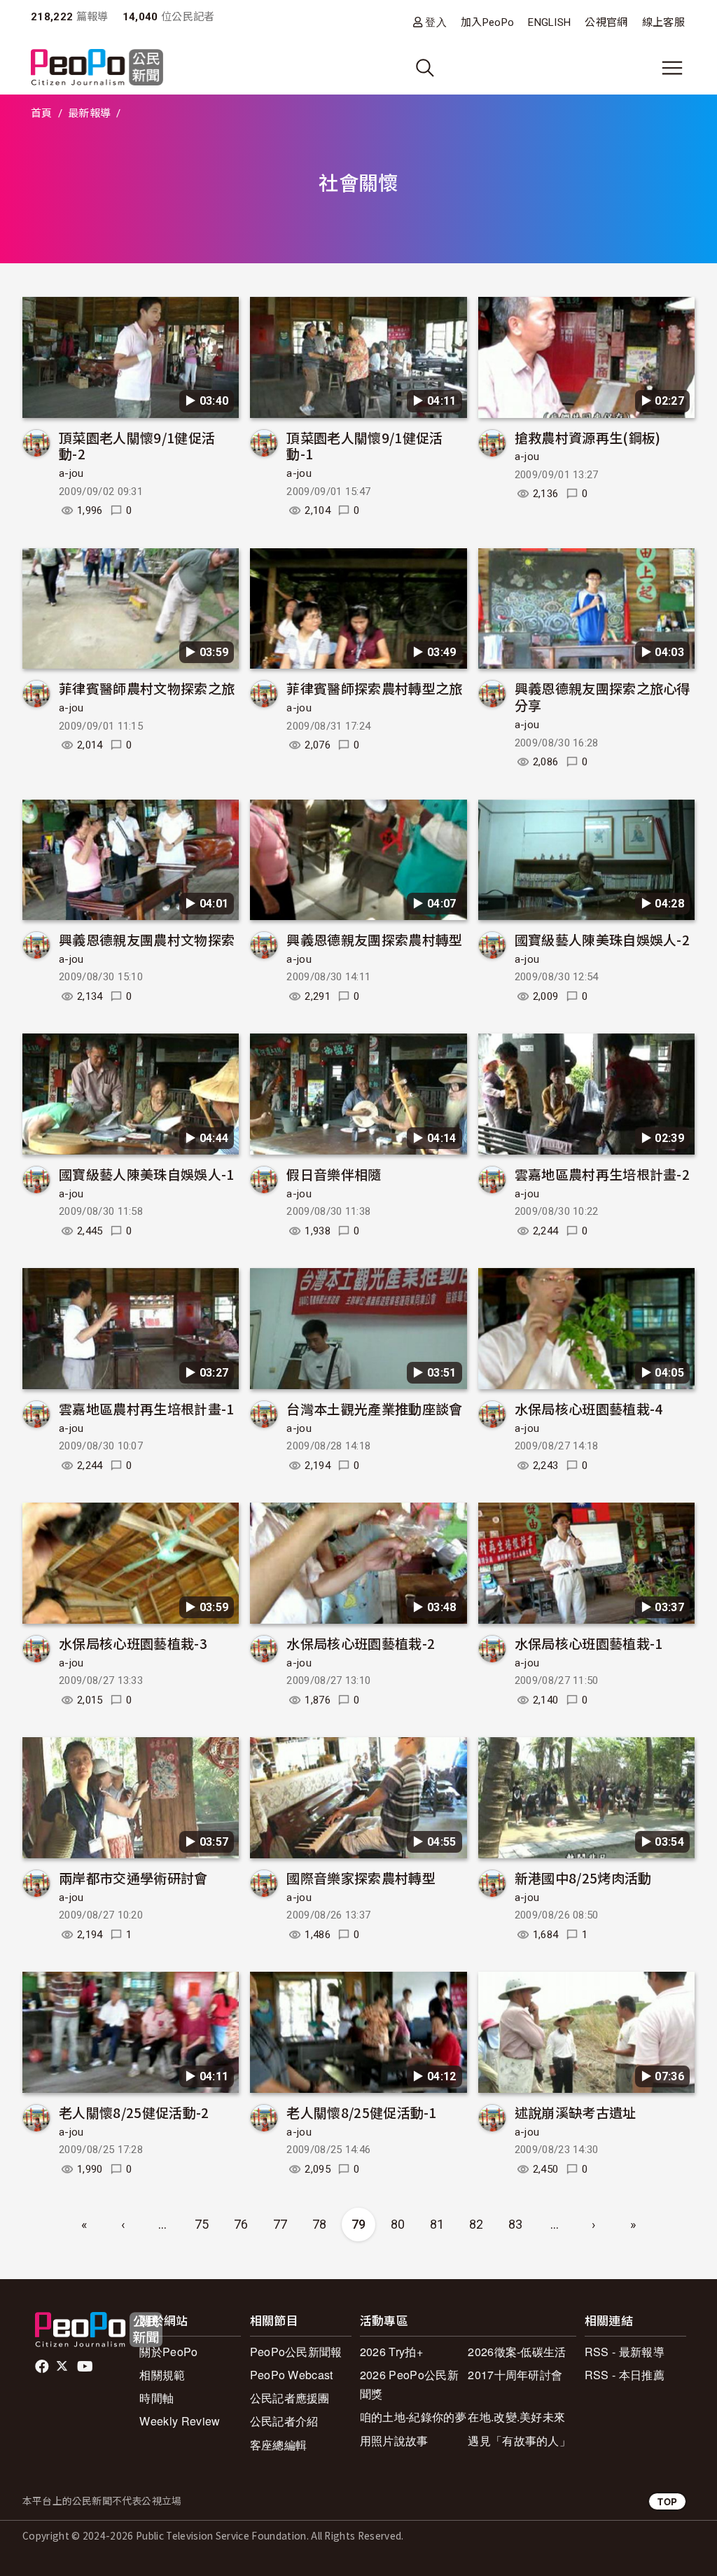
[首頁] (97, 68)
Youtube (86, 2367)
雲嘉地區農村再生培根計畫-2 (602, 1174)
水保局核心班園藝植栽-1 (589, 1643)
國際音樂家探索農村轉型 (361, 1878)
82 (476, 2224)
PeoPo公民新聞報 (296, 2352)
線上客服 (663, 22)
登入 (436, 22)
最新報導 (89, 113)
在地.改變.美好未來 (516, 2417)
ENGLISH (549, 22)
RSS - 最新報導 (625, 2352)
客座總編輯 (279, 2445)
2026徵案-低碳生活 (517, 2352)
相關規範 (162, 2375)
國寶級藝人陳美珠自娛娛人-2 (602, 939)
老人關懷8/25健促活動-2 (134, 2112)
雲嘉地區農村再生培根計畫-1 (146, 1408)
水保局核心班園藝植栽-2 (361, 1643)
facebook (43, 2367)
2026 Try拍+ (391, 2352)
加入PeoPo (487, 22)
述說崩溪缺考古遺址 (576, 2112)
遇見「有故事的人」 (519, 2441)
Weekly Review (180, 2421)
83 (516, 2224)
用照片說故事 (394, 2441)
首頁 (42, 113)
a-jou (71, 473)
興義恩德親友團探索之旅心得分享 (603, 696)
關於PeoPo (168, 2352)
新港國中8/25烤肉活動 (583, 1878)
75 (202, 2224)
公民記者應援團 (290, 2398)
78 (320, 2224)
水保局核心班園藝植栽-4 (589, 1408)
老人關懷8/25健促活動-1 (361, 2112)
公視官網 (606, 22)
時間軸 (156, 2398)
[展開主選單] (672, 68)
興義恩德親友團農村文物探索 (147, 939)
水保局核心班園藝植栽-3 (133, 1643)
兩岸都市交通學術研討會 (133, 1878)
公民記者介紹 (284, 2421)
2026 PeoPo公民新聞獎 (409, 2384)
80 (398, 2224)
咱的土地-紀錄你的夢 (413, 2417)
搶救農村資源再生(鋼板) (588, 437)
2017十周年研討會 (515, 2375)
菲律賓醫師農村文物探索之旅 (147, 688)
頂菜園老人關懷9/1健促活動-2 (137, 446)
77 (280, 2224)
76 (241, 2224)
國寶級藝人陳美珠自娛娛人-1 (146, 1174)
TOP (667, 2501)
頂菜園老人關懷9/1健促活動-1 (364, 446)
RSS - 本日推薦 (625, 2375)
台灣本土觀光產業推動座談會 (374, 1408)
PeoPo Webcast (292, 2375)
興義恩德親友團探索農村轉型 (374, 939)
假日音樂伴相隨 (334, 1174)
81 (437, 2224)
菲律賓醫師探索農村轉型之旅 (374, 688)
